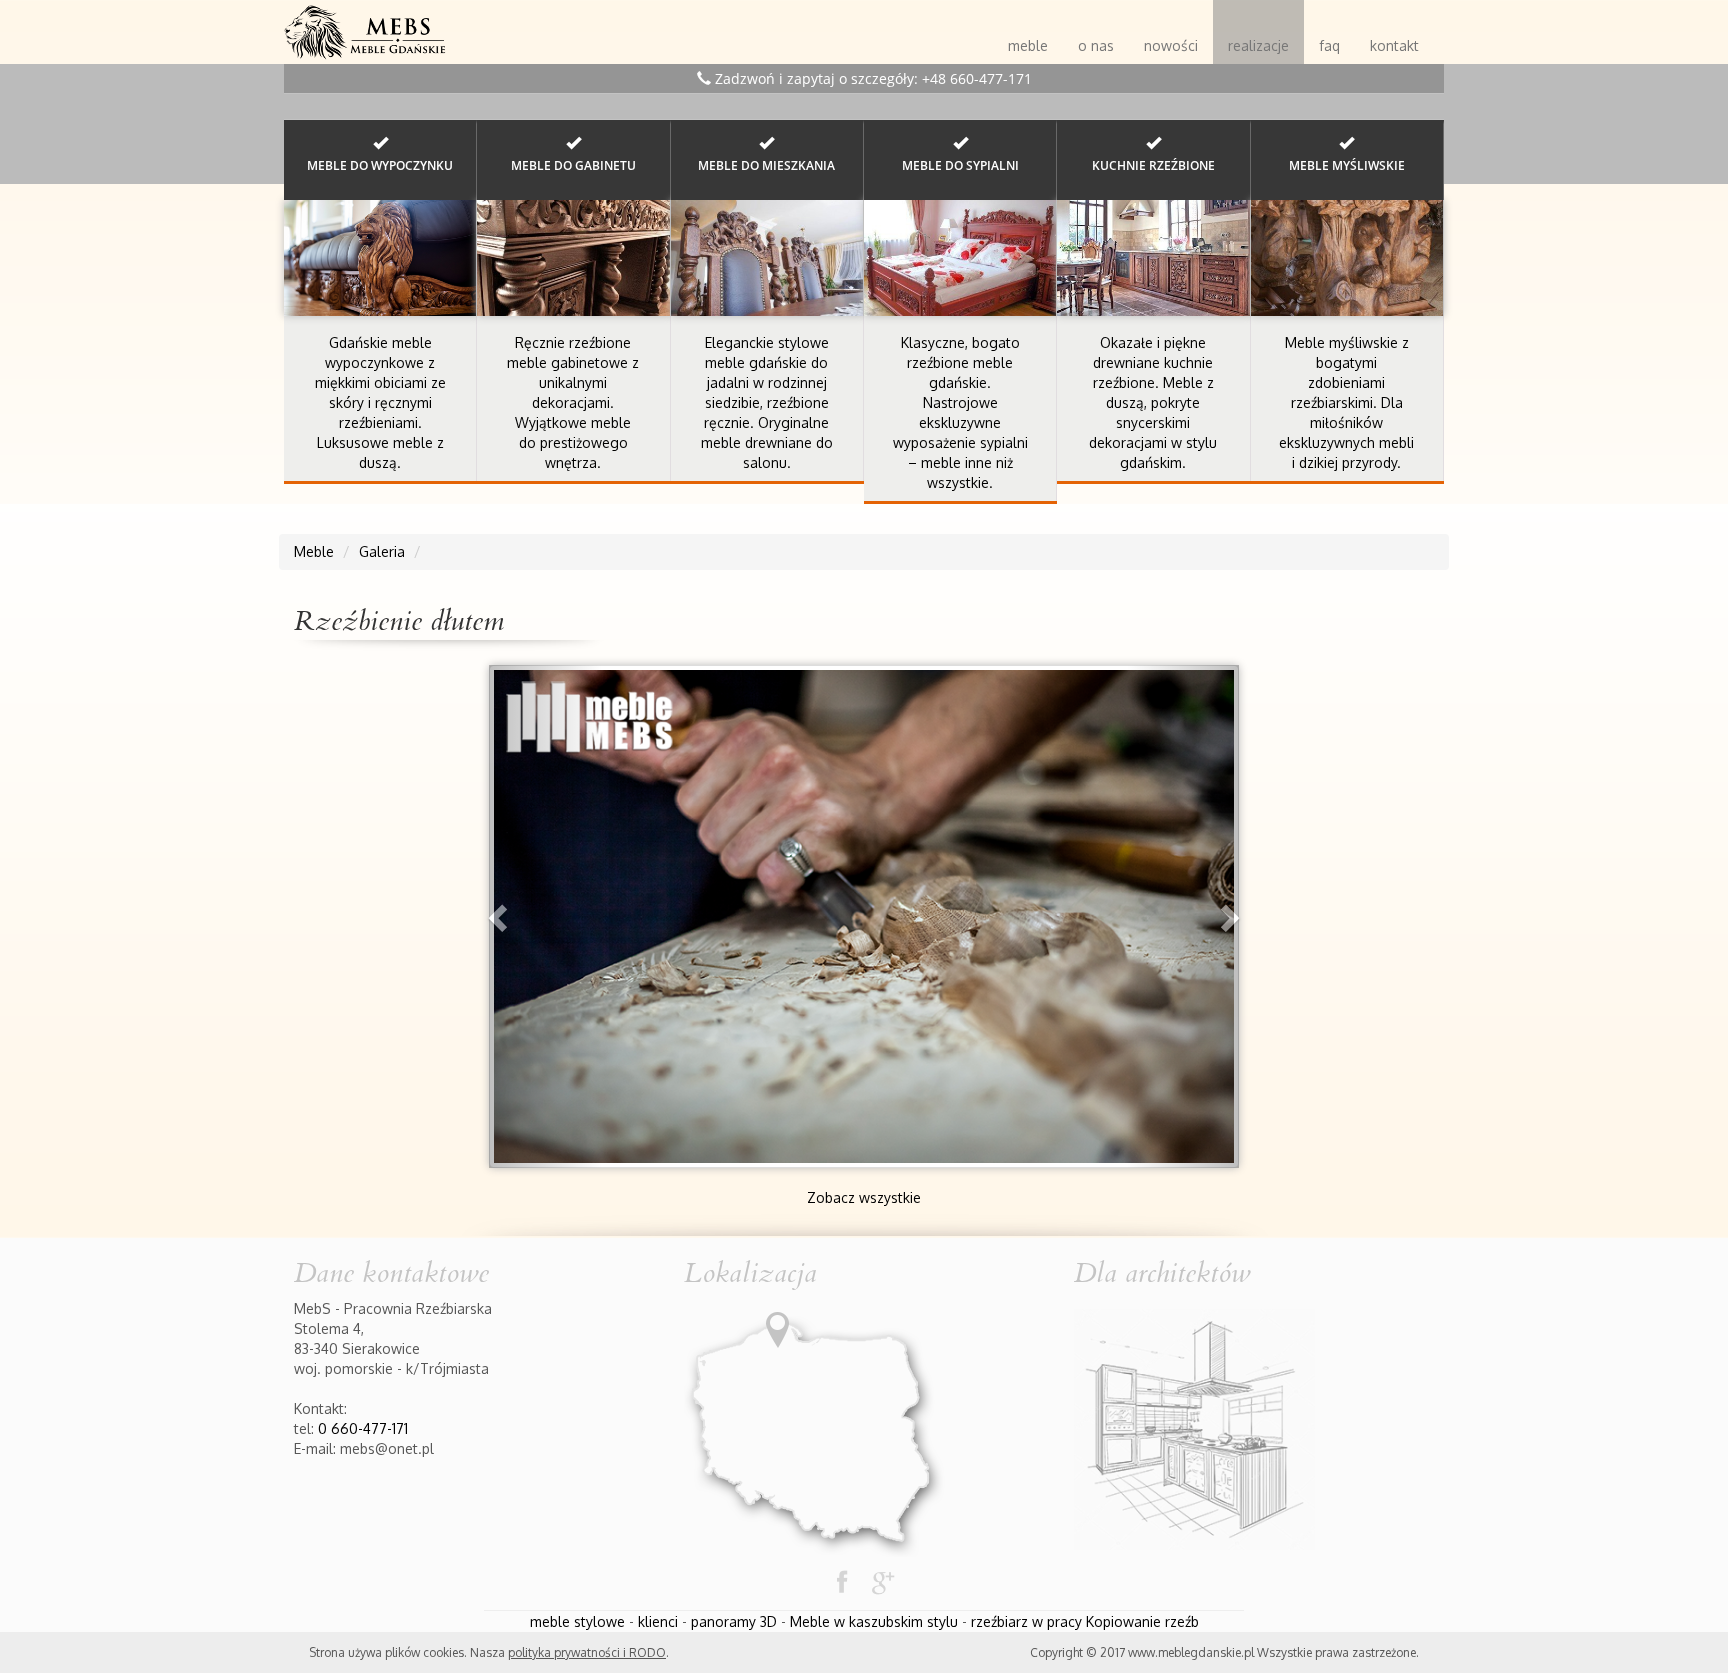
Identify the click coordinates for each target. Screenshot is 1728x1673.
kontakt (1394, 45)
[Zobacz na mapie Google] (815, 1426)
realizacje (1258, 45)
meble (1028, 45)
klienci (658, 1621)
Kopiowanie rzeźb (1142, 1621)
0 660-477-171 (363, 1428)
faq (1329, 45)
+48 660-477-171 (977, 78)
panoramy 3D (734, 1621)
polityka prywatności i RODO (587, 1652)
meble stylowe (577, 1621)
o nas (1096, 45)
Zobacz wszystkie (864, 1197)
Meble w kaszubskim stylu (874, 1621)
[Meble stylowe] (365, 25)
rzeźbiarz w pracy (1026, 1621)
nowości (1171, 45)
